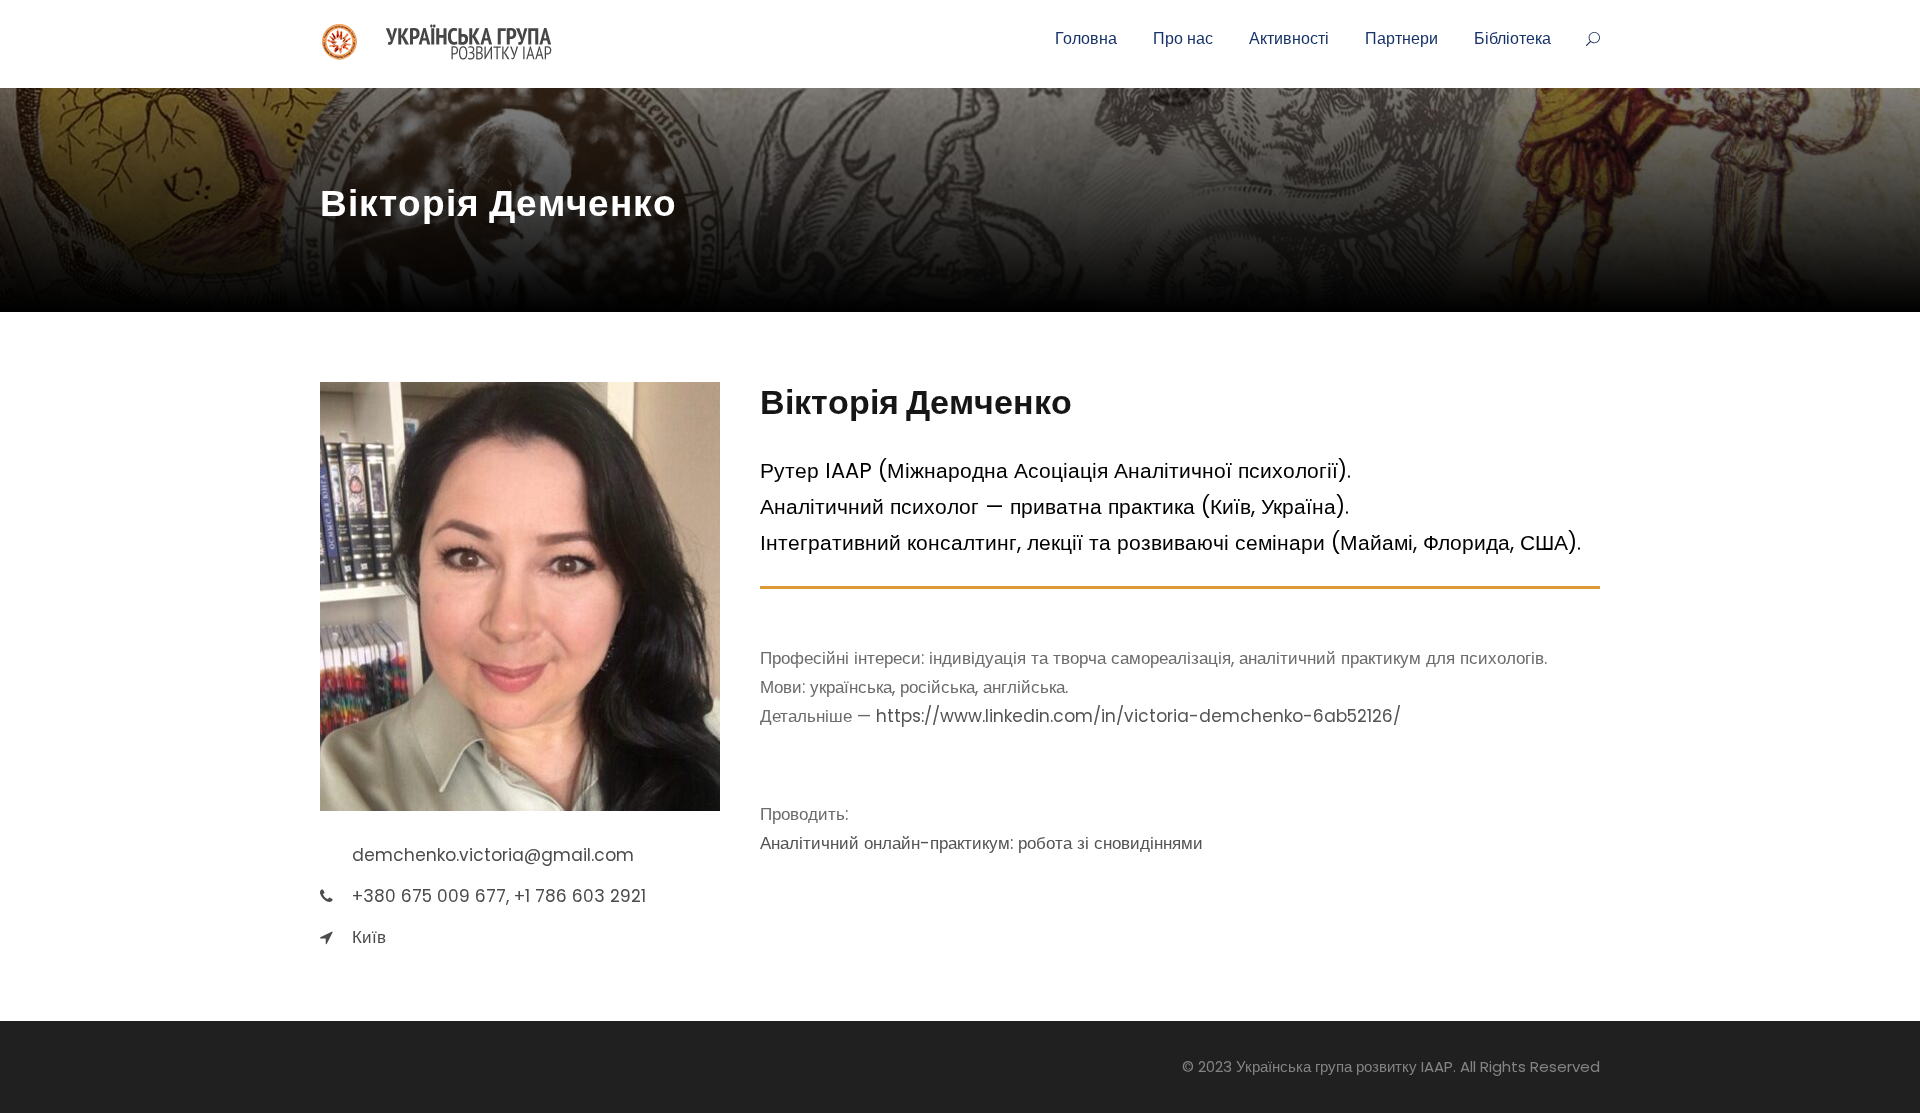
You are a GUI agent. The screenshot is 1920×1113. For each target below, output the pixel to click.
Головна (1086, 38)
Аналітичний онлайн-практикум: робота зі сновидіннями (981, 843)
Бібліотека (1512, 38)
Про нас (1183, 38)
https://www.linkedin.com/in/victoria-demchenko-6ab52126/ (1138, 716)
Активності (1289, 38)
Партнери (1401, 38)
